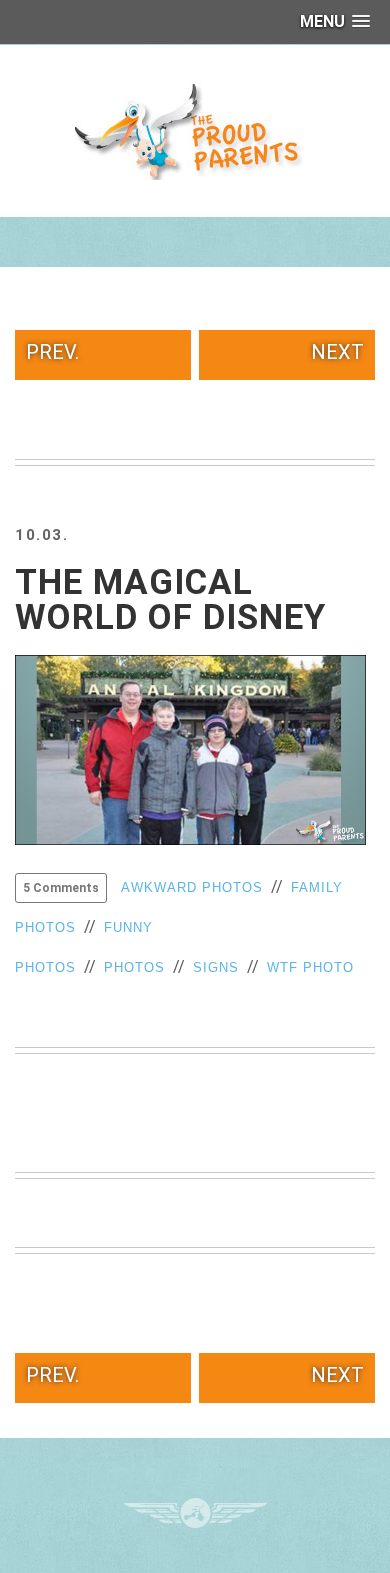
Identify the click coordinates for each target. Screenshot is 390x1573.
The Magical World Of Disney (170, 600)
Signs (216, 967)
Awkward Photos (192, 887)
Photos (134, 967)
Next (337, 352)
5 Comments (61, 888)
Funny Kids (195, 130)
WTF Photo (310, 967)
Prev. (52, 352)
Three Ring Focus (195, 1513)
